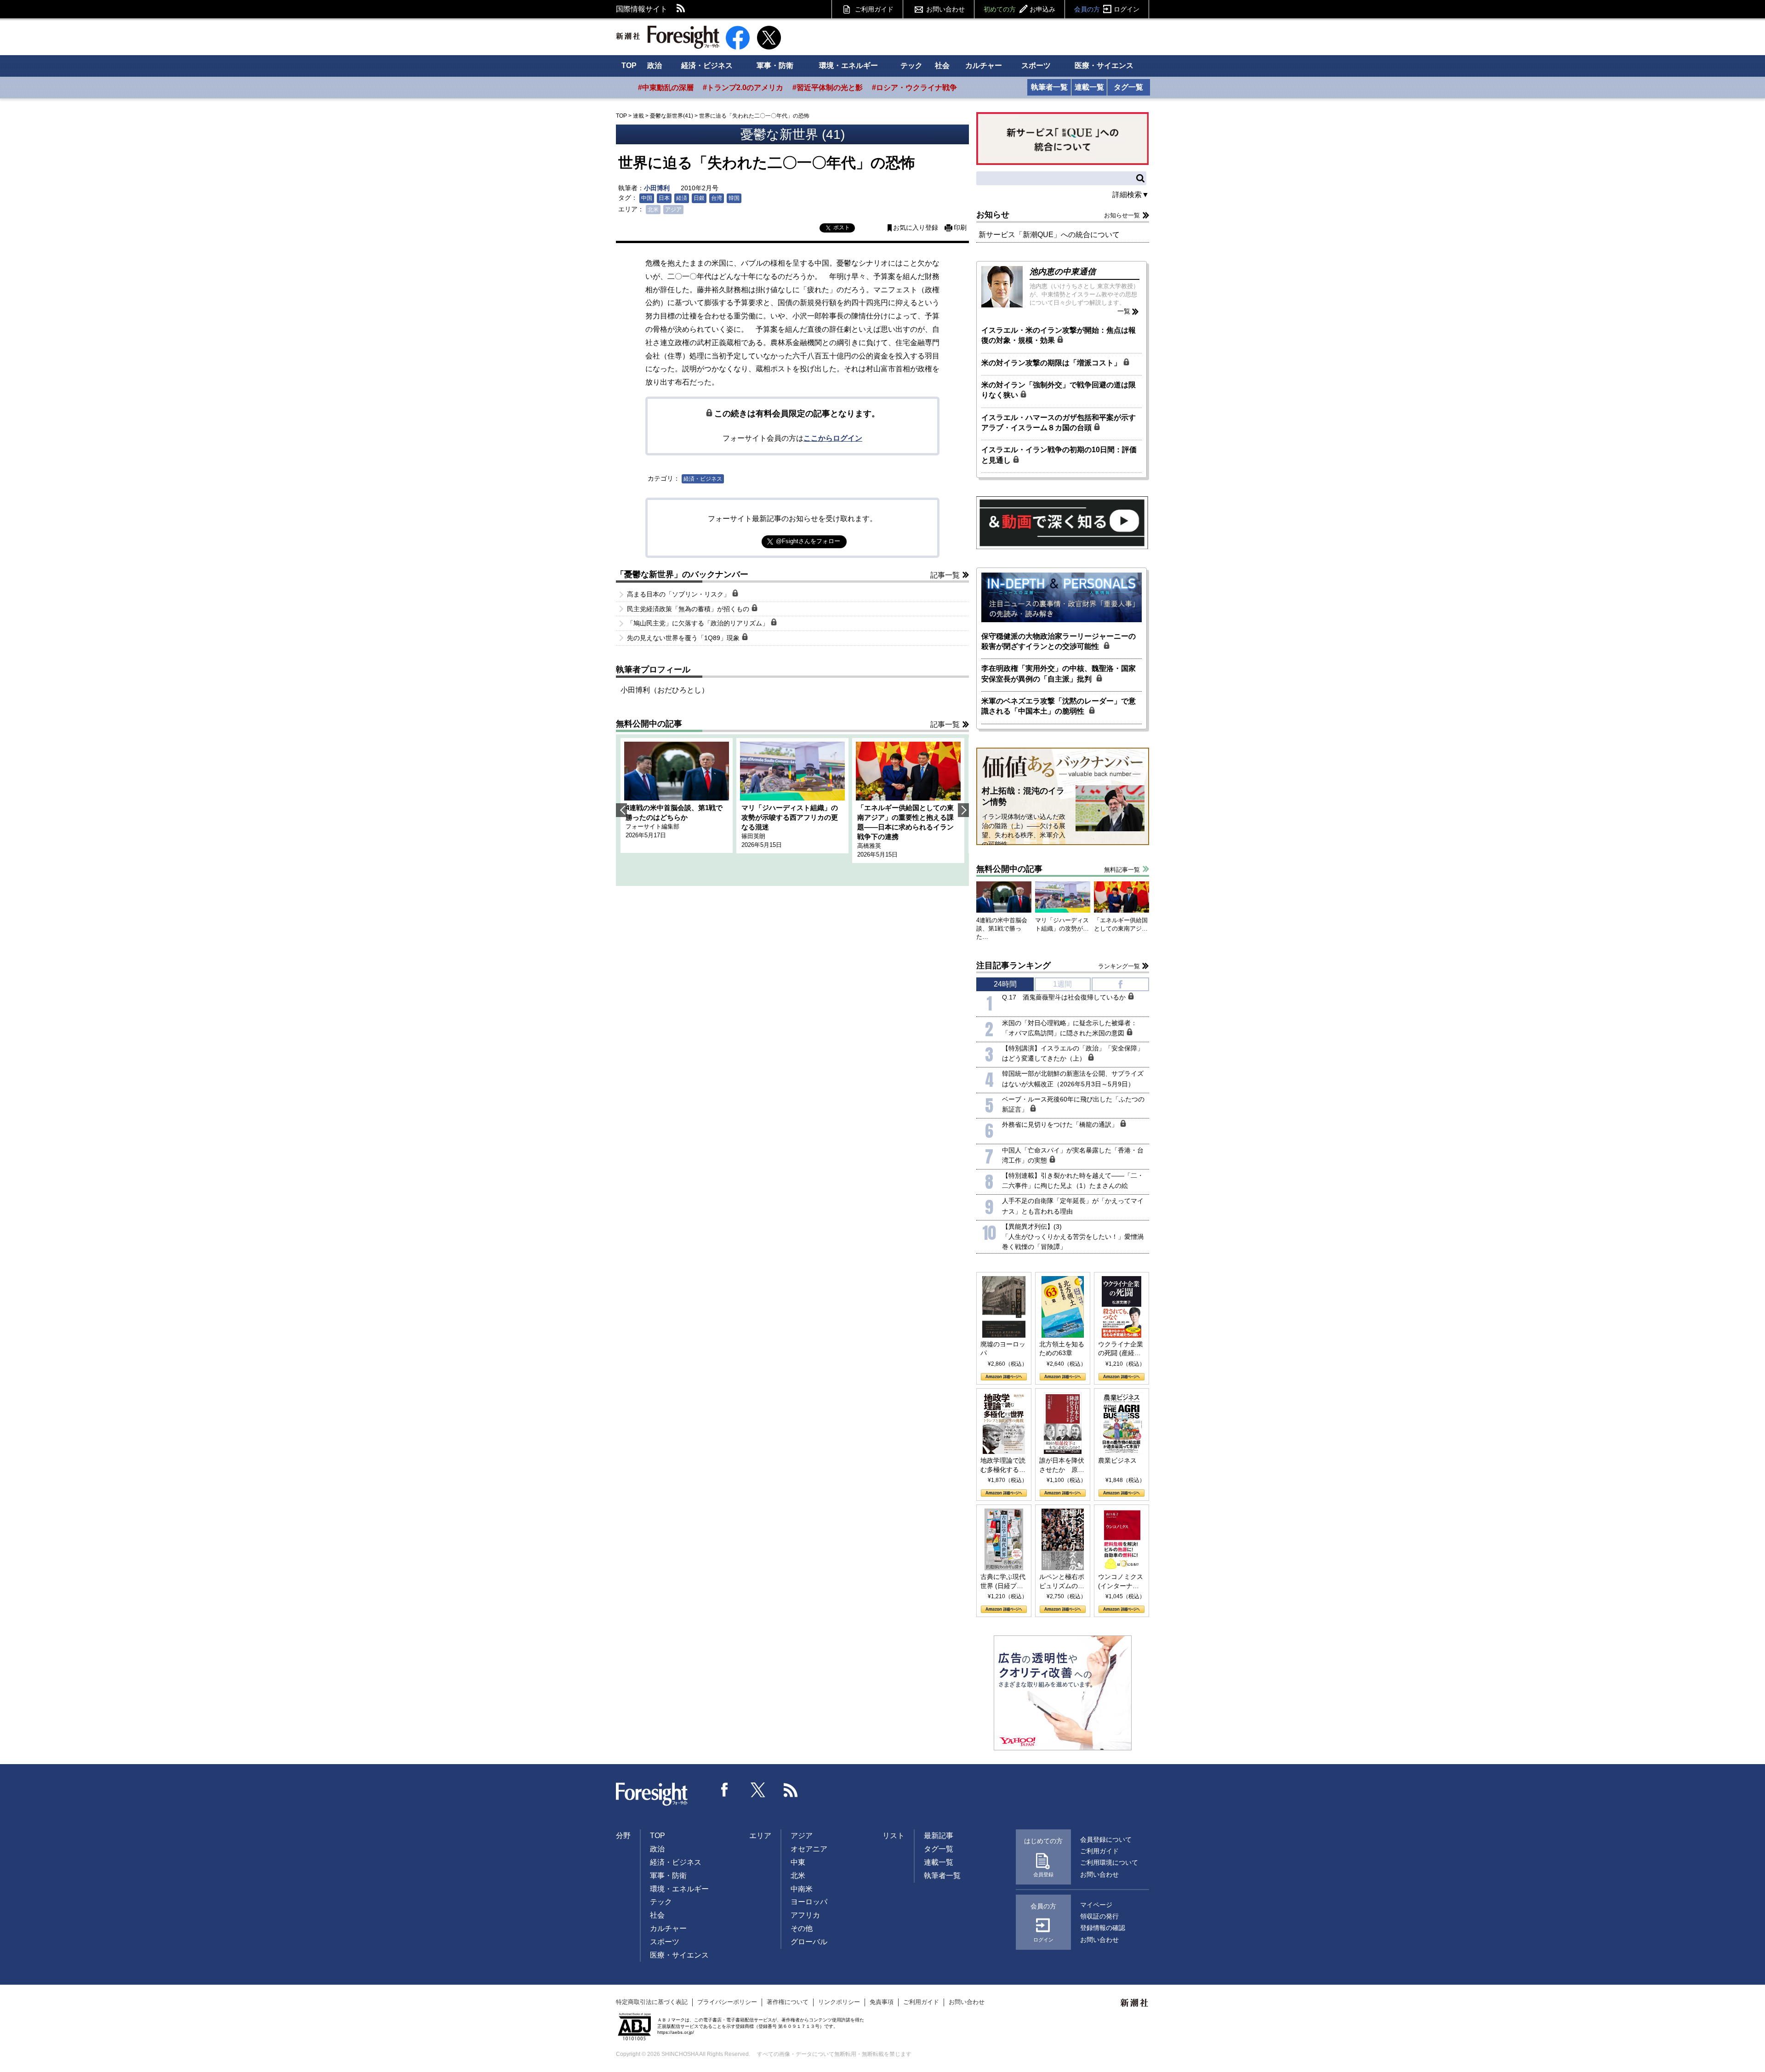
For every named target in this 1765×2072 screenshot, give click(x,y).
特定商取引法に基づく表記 (652, 2002)
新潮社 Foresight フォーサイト (668, 37)
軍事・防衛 (775, 65)
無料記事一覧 (1122, 870)
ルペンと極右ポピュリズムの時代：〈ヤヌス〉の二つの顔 (1062, 1582)
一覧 (1124, 311)
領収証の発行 (1099, 1916)
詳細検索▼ (1131, 195)
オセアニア (809, 1849)
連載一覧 (1089, 87)
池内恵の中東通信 (1063, 272)
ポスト (842, 227)
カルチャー (984, 65)
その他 (802, 1928)
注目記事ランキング (1013, 965)
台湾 (717, 198)
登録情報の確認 (1103, 1928)
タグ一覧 (1128, 87)
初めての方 (1019, 9)
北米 (653, 210)
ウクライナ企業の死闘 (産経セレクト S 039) (1121, 1349)
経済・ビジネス (707, 65)
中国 (647, 198)
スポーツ (1036, 65)
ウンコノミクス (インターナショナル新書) (1121, 1582)
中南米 (802, 1889)
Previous (621, 810)
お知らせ (993, 215)
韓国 (734, 198)
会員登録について (1106, 1839)
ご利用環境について (1109, 1862)
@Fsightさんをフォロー (808, 541)
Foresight (652, 1794)
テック (911, 65)
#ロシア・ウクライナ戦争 (914, 88)
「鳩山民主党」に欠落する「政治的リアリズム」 (699, 623)
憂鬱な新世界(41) (672, 116)
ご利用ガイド (874, 9)
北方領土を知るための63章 (1062, 1349)
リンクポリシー (839, 2002)
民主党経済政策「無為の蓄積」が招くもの (689, 609)
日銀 (699, 198)
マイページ (1096, 1905)
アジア (673, 210)
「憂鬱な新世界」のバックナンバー (682, 574)
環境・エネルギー (848, 65)
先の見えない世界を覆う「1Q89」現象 (684, 638)
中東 (798, 1862)
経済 (682, 198)
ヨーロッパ (809, 1902)
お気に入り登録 (916, 228)
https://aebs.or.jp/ (676, 2032)
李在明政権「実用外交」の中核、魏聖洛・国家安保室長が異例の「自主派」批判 (1059, 673)
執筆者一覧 (1049, 87)
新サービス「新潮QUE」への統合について (1049, 235)
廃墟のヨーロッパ (1003, 1349)
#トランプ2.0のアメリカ (743, 88)
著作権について (788, 2002)
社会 (942, 65)
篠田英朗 (753, 836)
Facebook (725, 1790)
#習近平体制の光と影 (828, 88)
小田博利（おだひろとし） (665, 690)
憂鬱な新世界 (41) (793, 134)
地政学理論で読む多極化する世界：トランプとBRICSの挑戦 (1003, 1465)
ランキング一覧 (1119, 966)
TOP (629, 65)
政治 (655, 65)
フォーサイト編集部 (652, 826)
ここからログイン (833, 438)
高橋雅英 (869, 846)
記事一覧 (945, 575)
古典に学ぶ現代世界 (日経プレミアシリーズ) (1003, 1582)
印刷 (960, 228)
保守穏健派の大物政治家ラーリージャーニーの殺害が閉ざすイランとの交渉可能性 (1059, 641)
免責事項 (882, 2002)
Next (963, 810)
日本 (664, 198)
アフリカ (805, 1915)
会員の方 (1107, 9)
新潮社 (1135, 2003)
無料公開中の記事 (649, 724)
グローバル (809, 1942)
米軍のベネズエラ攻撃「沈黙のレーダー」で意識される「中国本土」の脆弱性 (1059, 706)
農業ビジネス (1117, 1460)
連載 (638, 116)
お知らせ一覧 (1122, 215)
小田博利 (657, 188)
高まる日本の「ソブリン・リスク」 (679, 594)
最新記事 (939, 1836)
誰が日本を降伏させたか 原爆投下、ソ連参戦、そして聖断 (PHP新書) (1062, 1465)
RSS (681, 9)
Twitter (758, 1790)
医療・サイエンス (1104, 65)
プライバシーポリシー (727, 2002)
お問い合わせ (945, 9)
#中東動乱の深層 (666, 88)
